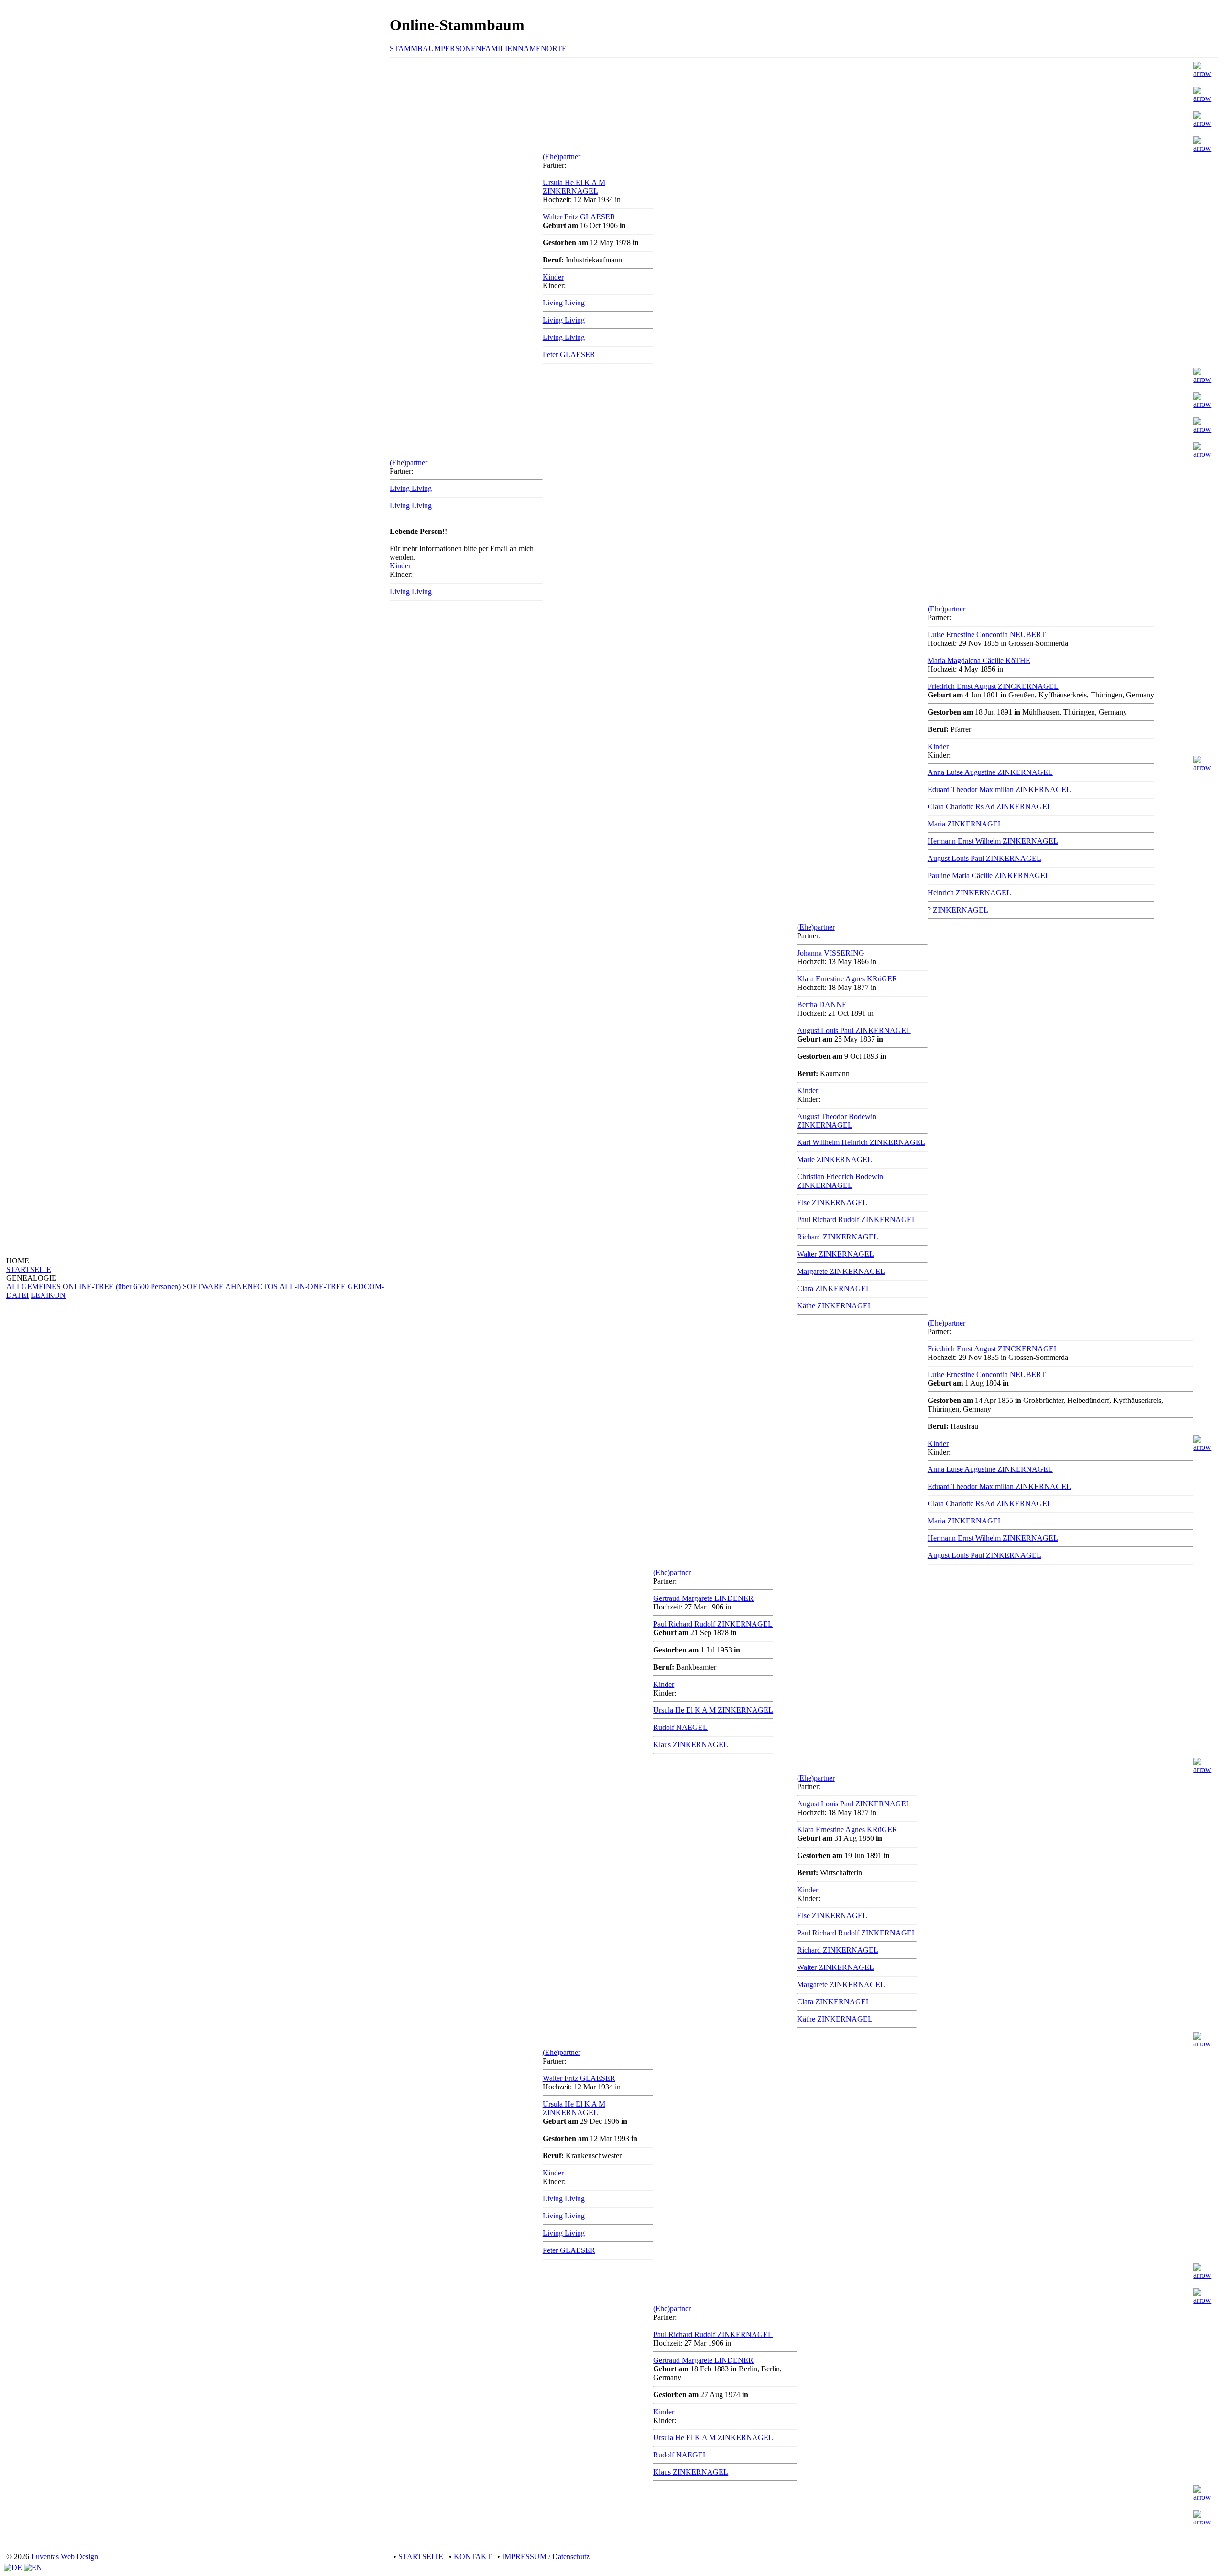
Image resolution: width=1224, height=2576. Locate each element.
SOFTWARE (203, 1287)
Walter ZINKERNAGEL (836, 1254)
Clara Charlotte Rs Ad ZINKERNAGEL (990, 807)
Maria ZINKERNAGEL (965, 824)
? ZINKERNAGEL (958, 910)
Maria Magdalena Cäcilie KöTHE (979, 660)
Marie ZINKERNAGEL (835, 1159)
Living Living (564, 303)
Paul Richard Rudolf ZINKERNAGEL (857, 1220)
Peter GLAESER (569, 354)
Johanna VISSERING (831, 953)
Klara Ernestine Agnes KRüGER (847, 979)
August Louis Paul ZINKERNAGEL (984, 858)
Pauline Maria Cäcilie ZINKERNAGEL (989, 875)
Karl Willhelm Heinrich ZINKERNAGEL (861, 1142)
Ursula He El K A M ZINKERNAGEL (574, 187)
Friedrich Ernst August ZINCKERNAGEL (993, 686)
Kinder (553, 277)
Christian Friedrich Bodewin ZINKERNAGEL (840, 1181)
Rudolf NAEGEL (680, 1727)
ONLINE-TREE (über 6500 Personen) (122, 1287)
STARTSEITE (29, 1269)
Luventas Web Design (65, 2557)
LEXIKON (48, 1295)
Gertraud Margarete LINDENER (703, 1598)
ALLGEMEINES (33, 1287)
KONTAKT (473, 2557)
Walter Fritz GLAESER (579, 217)
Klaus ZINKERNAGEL (691, 1745)
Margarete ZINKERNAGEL (841, 1271)
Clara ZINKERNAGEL (834, 1288)
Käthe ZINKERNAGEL (835, 1306)
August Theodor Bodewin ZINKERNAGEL (837, 1121)
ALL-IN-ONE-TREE (312, 1287)
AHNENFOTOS (251, 1287)
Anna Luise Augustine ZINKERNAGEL (990, 772)
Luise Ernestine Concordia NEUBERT (987, 635)
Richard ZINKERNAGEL (838, 1237)
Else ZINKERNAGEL (832, 1202)
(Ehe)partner (562, 157)
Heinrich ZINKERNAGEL (969, 893)
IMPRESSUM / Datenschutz (546, 2557)
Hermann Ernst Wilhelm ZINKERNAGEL (993, 841)
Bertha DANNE (822, 1005)
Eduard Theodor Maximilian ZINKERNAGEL (999, 789)
